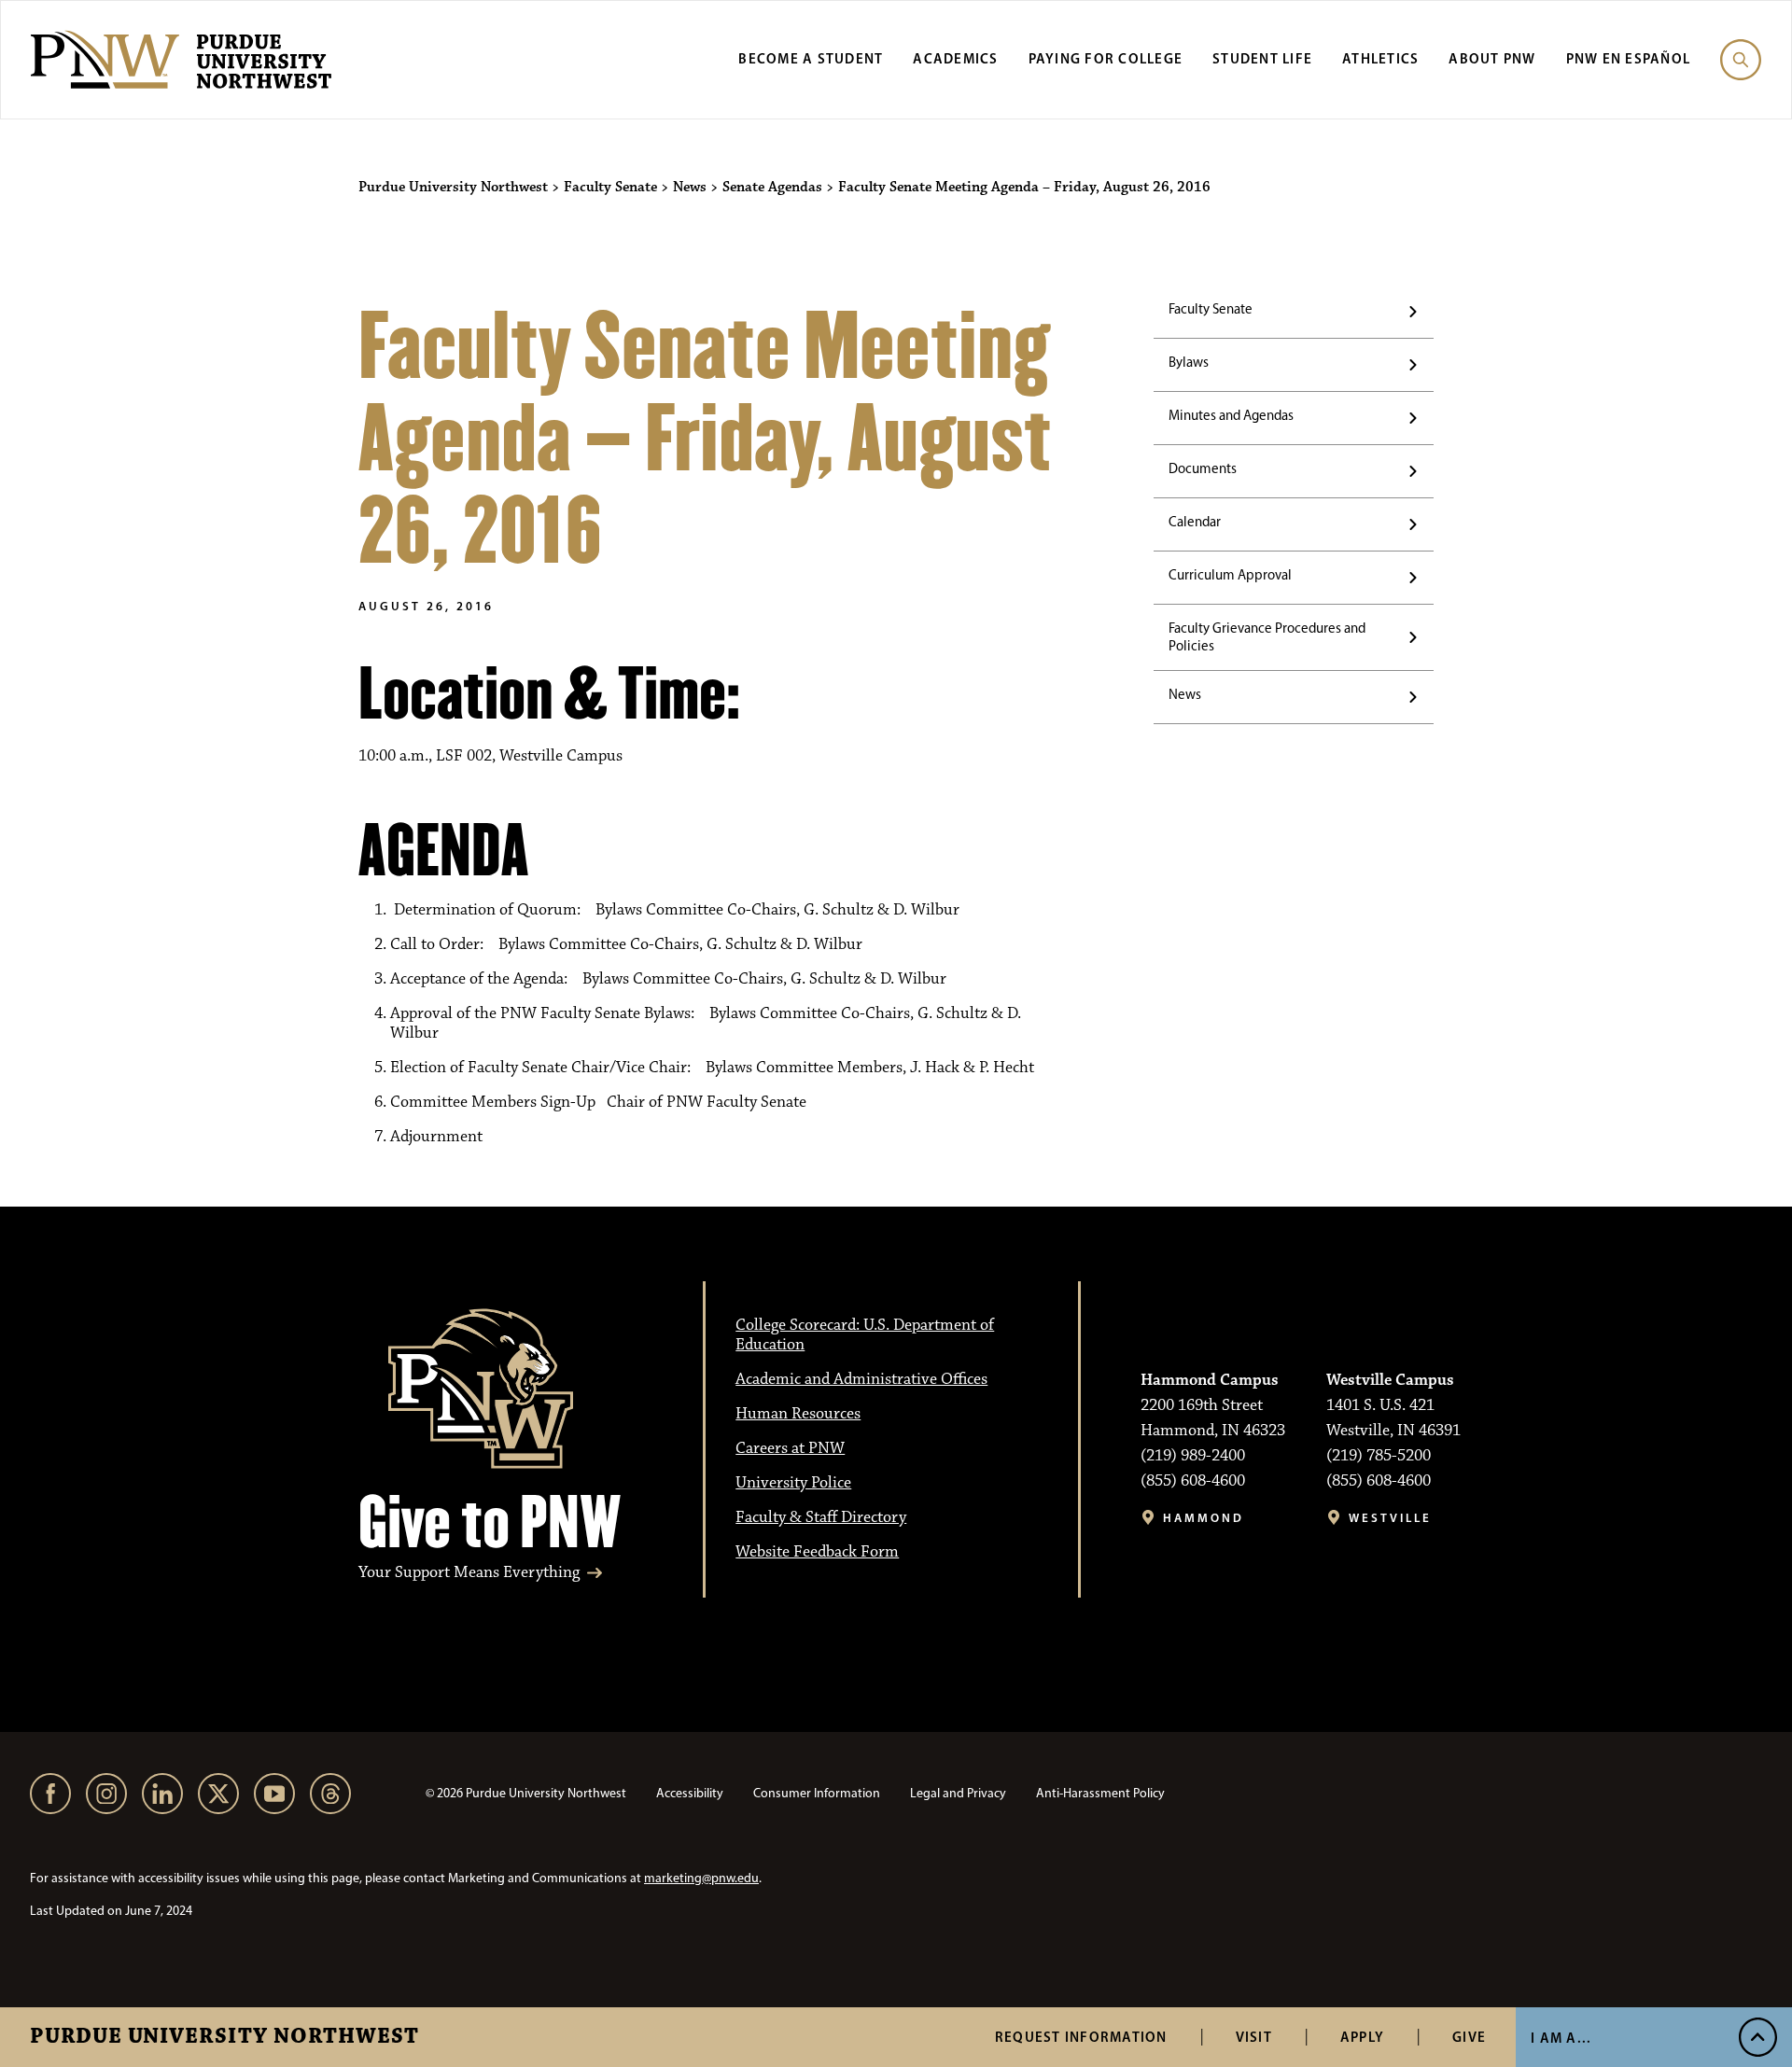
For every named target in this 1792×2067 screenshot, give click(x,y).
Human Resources (798, 1414)
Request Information (1081, 2037)
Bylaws (1189, 362)
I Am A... (1561, 2038)
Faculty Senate (1211, 309)
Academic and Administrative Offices (861, 1379)
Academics (955, 58)
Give (1469, 2037)
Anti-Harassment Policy (1100, 1793)
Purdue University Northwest (224, 2037)
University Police (793, 1483)
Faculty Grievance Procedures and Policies (1267, 637)
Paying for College (1106, 58)
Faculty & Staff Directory (821, 1517)
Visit (1254, 2037)
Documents (1203, 468)
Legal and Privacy (958, 1793)
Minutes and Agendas (1231, 415)
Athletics (1380, 58)
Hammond (1204, 1518)
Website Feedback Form (817, 1552)
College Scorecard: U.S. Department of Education (865, 1335)
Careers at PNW (790, 1448)
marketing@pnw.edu (701, 1878)
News (1185, 694)
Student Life (1262, 58)
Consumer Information (817, 1793)
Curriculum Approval (1230, 575)
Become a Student (811, 58)
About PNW (1492, 58)
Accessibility (690, 1793)
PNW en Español (1629, 58)
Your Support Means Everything (469, 1573)
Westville (1390, 1518)
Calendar (1195, 522)
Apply (1362, 2037)
